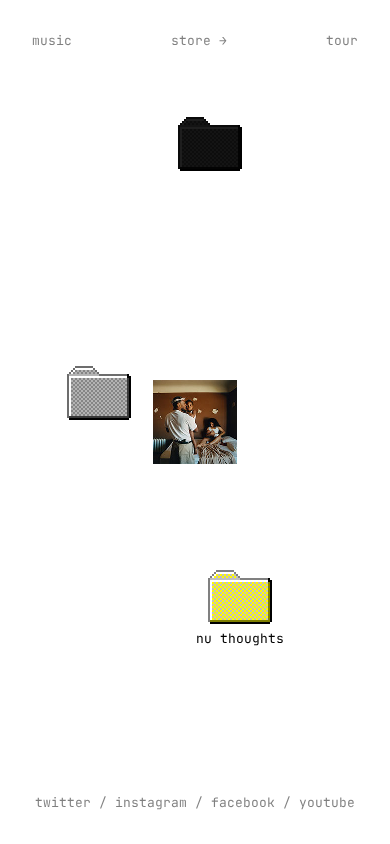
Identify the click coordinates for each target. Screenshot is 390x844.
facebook (243, 802)
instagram (151, 802)
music (52, 40)
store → (199, 40)
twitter (63, 802)
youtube (327, 802)
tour (342, 40)
